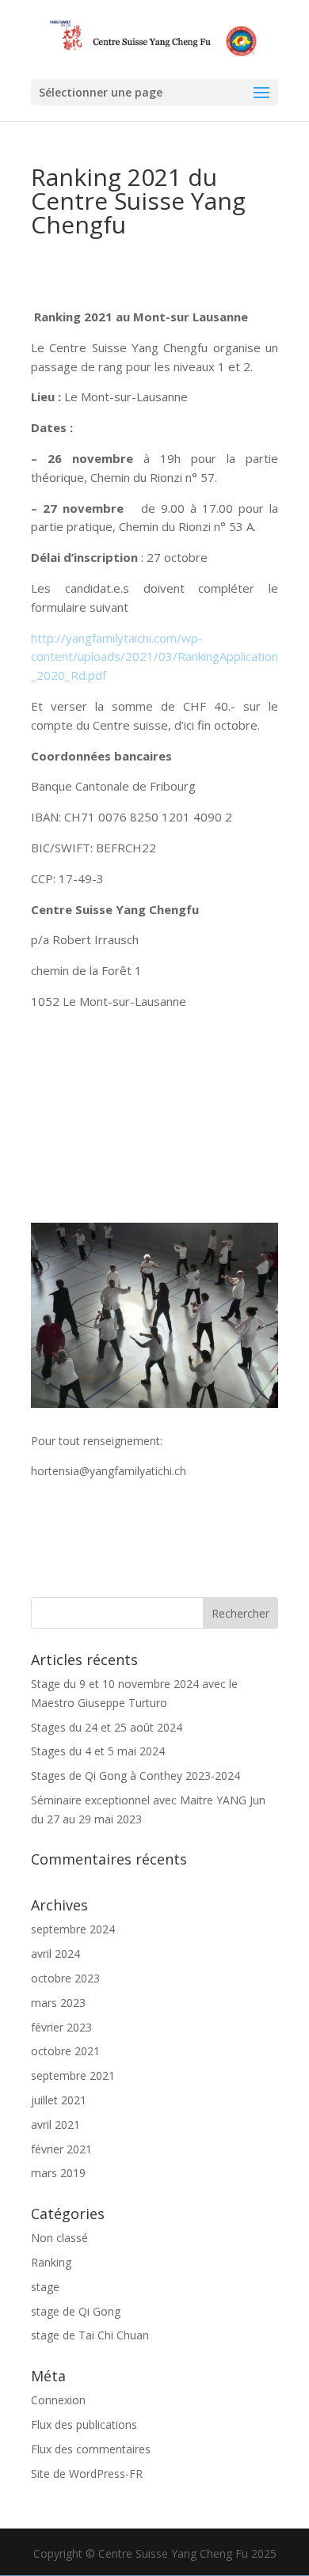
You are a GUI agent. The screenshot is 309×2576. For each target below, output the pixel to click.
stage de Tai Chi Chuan (90, 2335)
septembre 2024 (73, 1929)
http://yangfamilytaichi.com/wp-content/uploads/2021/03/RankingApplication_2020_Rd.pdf (154, 657)
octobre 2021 (65, 2051)
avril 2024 (55, 1954)
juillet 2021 (59, 2100)
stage (45, 2287)
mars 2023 (58, 2003)
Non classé (59, 2238)
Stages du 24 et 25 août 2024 (107, 1727)
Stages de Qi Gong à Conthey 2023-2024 (135, 1776)
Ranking (51, 2262)
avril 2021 (55, 2125)
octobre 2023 (65, 1978)
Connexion (58, 2400)
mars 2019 (58, 2173)
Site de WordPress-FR (87, 2474)
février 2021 (61, 2149)
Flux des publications (84, 2424)
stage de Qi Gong (76, 2311)
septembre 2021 (73, 2075)
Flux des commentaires (91, 2449)
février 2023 (61, 2027)
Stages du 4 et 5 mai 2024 (98, 1751)
